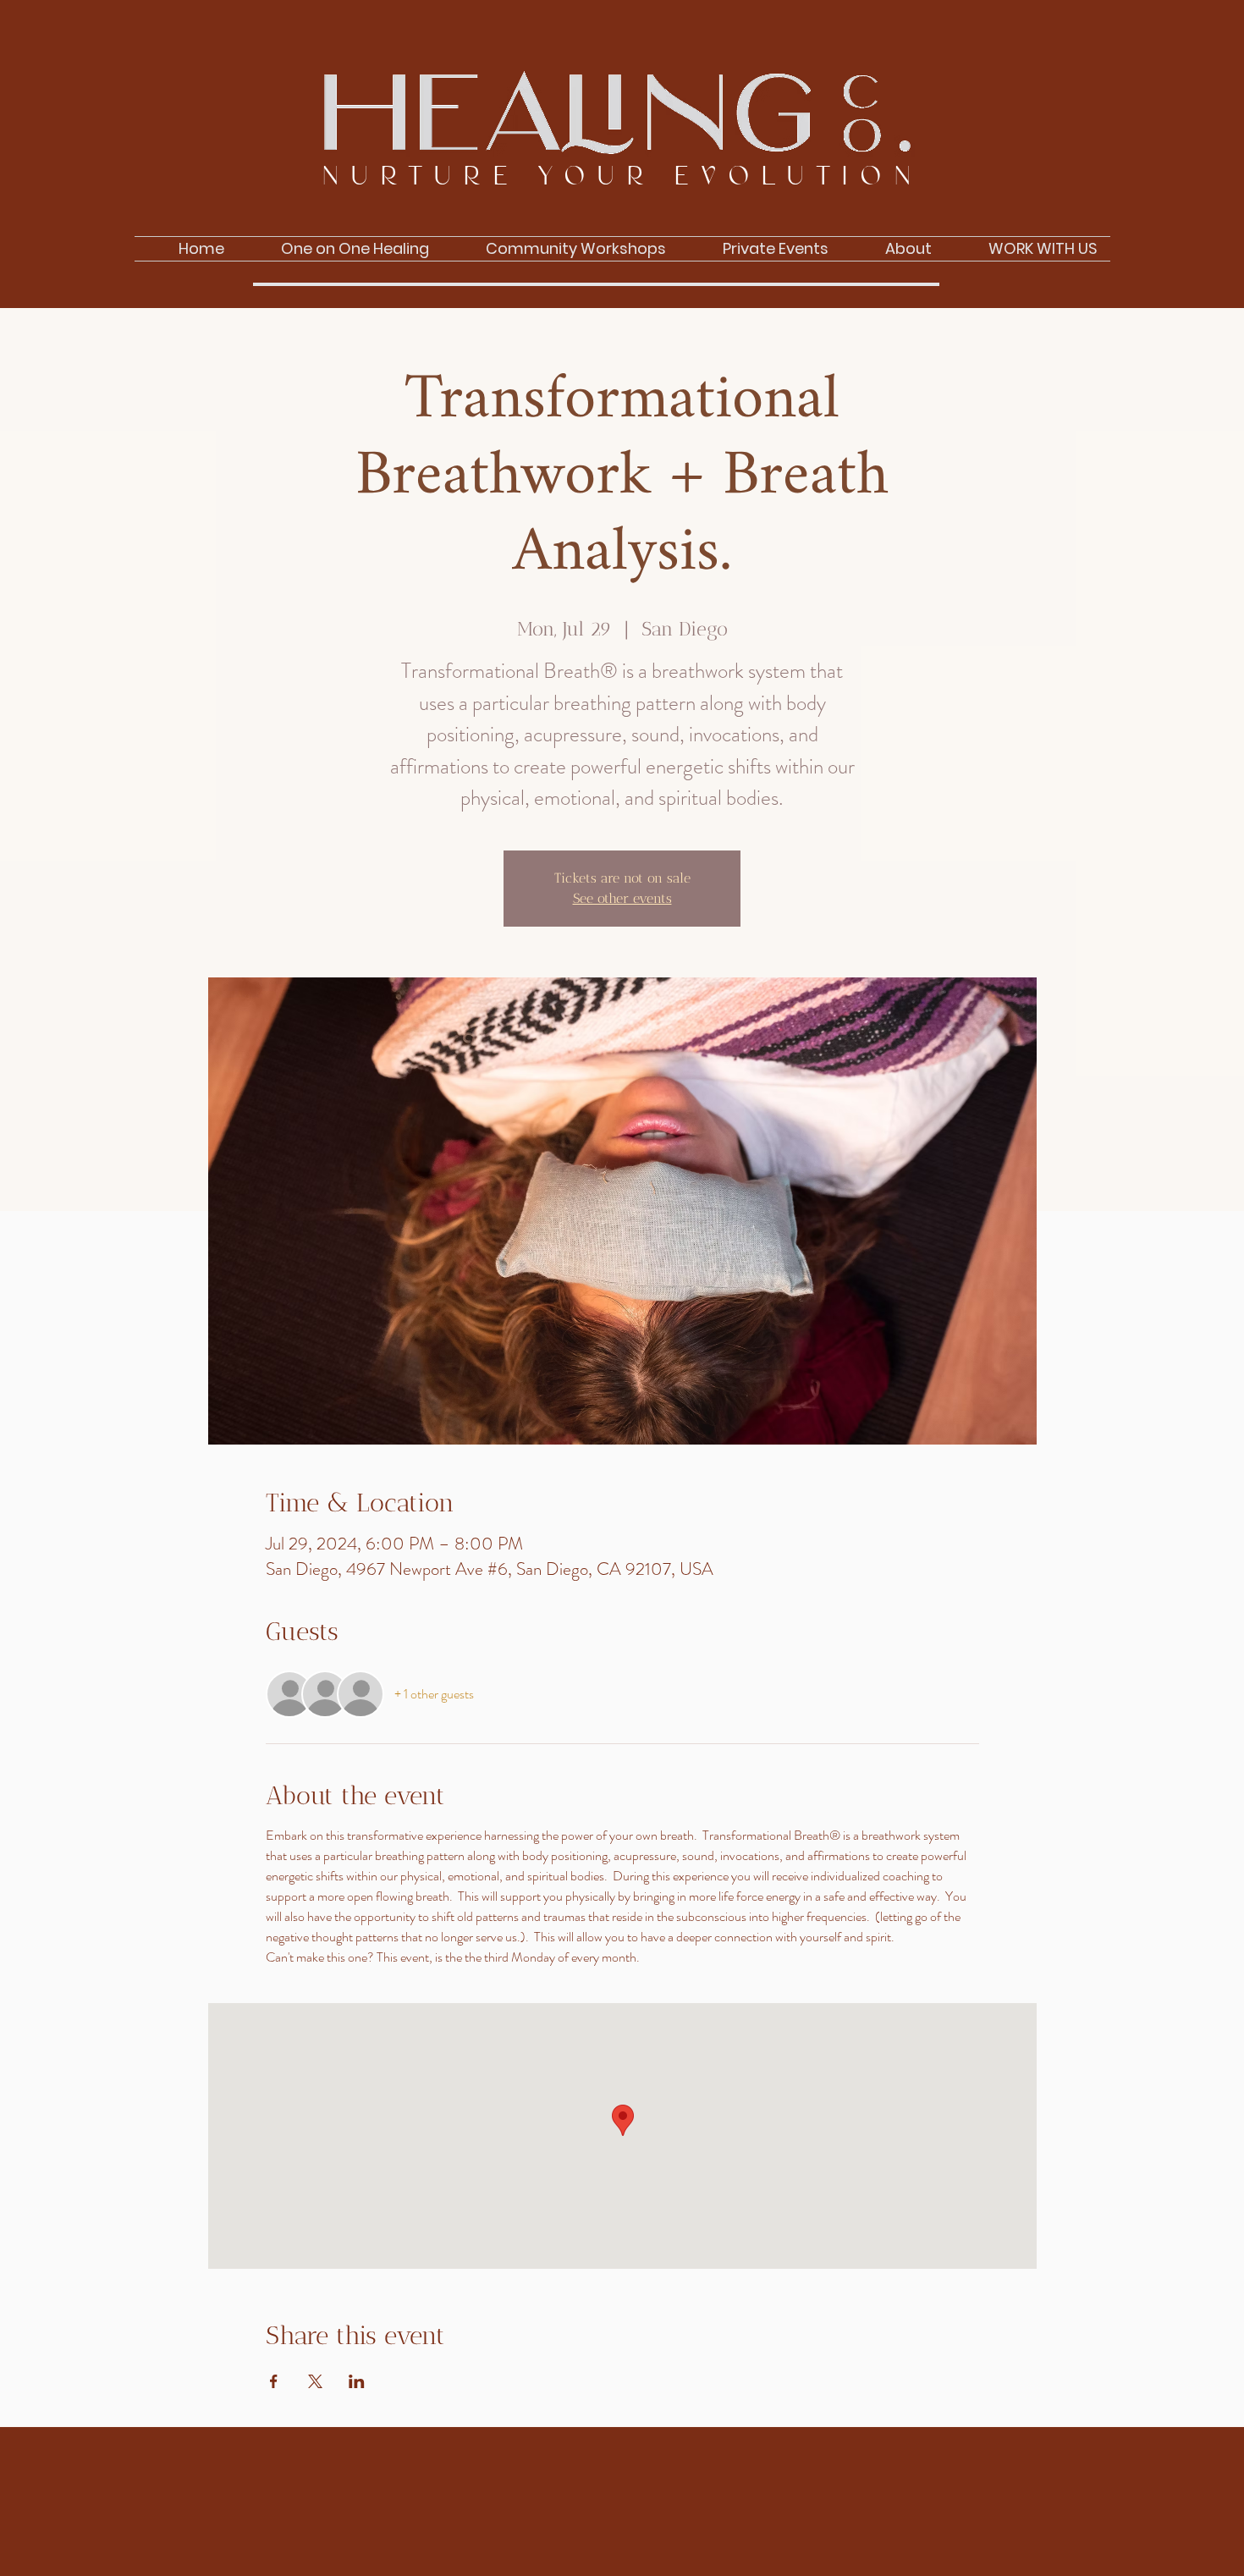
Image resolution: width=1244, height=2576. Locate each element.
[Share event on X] (315, 2381)
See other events (622, 898)
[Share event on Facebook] (274, 2381)
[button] (893, 249)
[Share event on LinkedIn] (357, 2381)
